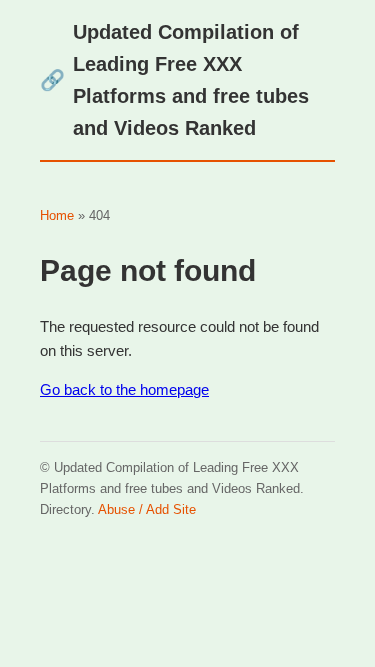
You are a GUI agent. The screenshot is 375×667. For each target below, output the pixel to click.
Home (57, 215)
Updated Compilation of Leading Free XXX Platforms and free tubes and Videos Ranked (174, 80)
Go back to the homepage (124, 389)
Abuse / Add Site (147, 509)
